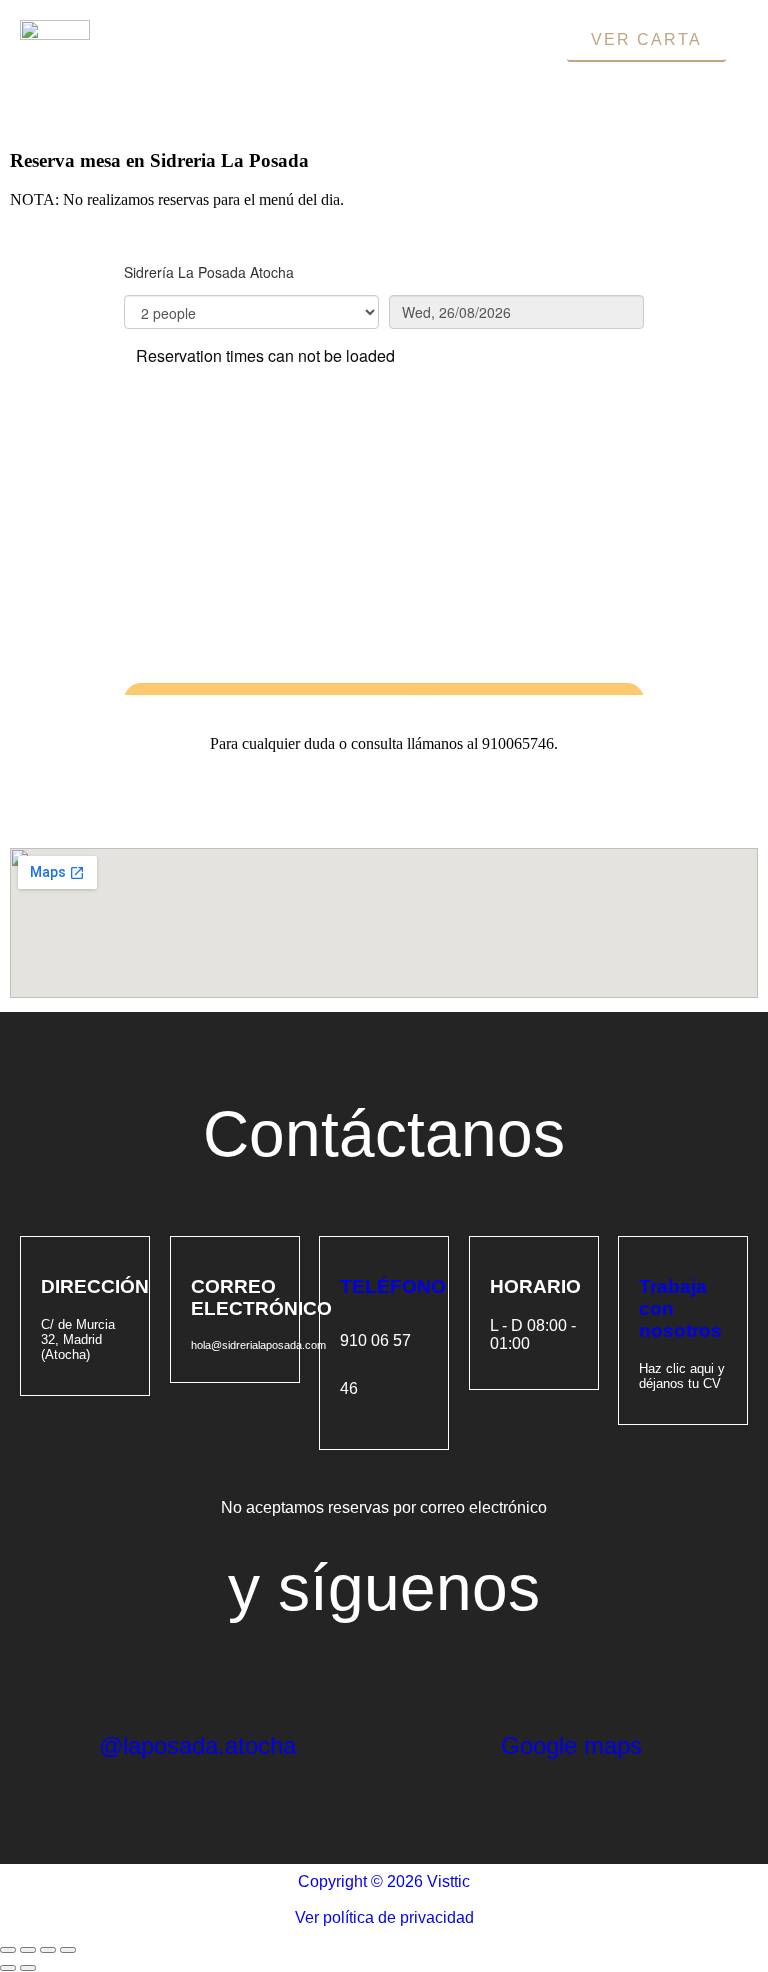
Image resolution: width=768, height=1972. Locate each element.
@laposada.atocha (197, 1745)
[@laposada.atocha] (124, 1675)
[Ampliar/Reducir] (8, 1950)
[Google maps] (526, 1675)
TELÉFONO (393, 1286)
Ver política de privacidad (384, 1917)
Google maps (571, 1745)
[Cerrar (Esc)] (68, 1950)
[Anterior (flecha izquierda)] (8, 1968)
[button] (373, 61)
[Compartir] (48, 1950)
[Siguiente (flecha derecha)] (28, 1968)
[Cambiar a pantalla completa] (28, 1950)
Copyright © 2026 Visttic (384, 1881)
